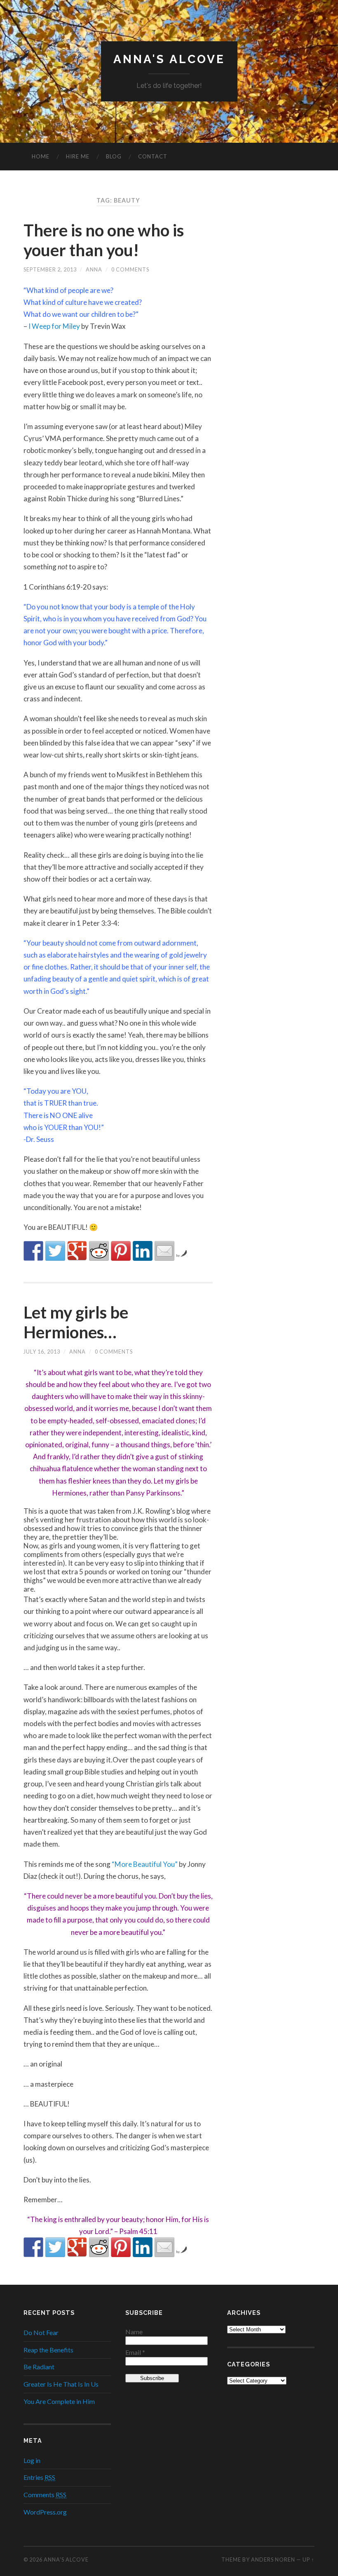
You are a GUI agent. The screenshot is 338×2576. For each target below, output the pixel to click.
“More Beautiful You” (145, 1864)
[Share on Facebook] (33, 1251)
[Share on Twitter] (55, 1251)
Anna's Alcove (169, 59)
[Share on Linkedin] (143, 1251)
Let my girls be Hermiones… (76, 1322)
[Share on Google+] (77, 1251)
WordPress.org (45, 2512)
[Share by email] (164, 1251)
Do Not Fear (41, 2332)
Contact (153, 156)
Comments (45, 2495)
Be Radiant (39, 2367)
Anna (94, 269)
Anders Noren (273, 2559)
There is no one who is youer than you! (104, 240)
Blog (114, 156)
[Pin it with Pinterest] (121, 1251)
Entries (39, 2477)
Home (41, 156)
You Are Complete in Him (59, 2401)
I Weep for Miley (54, 326)
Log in (32, 2460)
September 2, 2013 (50, 269)
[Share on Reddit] (99, 1251)
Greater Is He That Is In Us (61, 2384)
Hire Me (78, 156)
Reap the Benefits (48, 2350)
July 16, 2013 (42, 1352)
